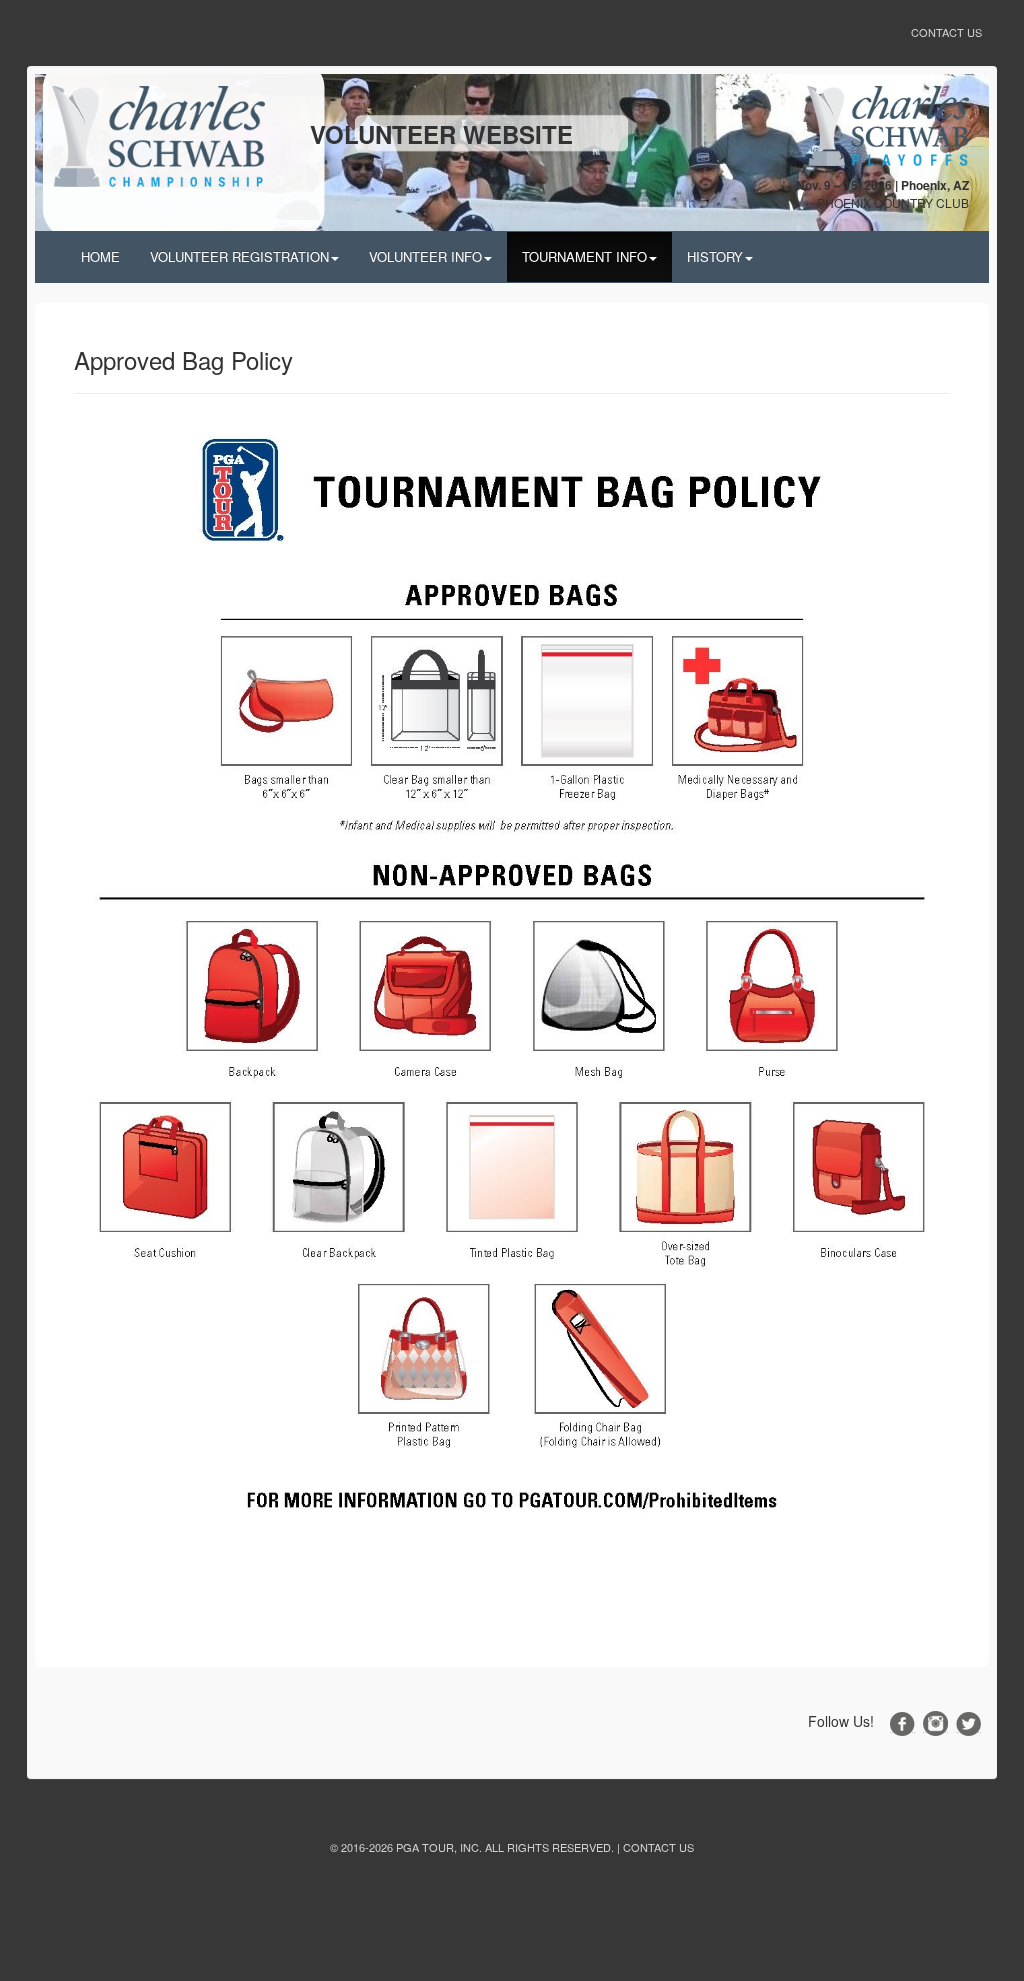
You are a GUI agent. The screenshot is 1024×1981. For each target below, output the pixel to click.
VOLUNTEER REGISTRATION (239, 256)
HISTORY (715, 256)
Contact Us (946, 32)
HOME (100, 256)
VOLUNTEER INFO (425, 256)
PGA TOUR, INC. (439, 1847)
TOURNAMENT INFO (584, 256)
